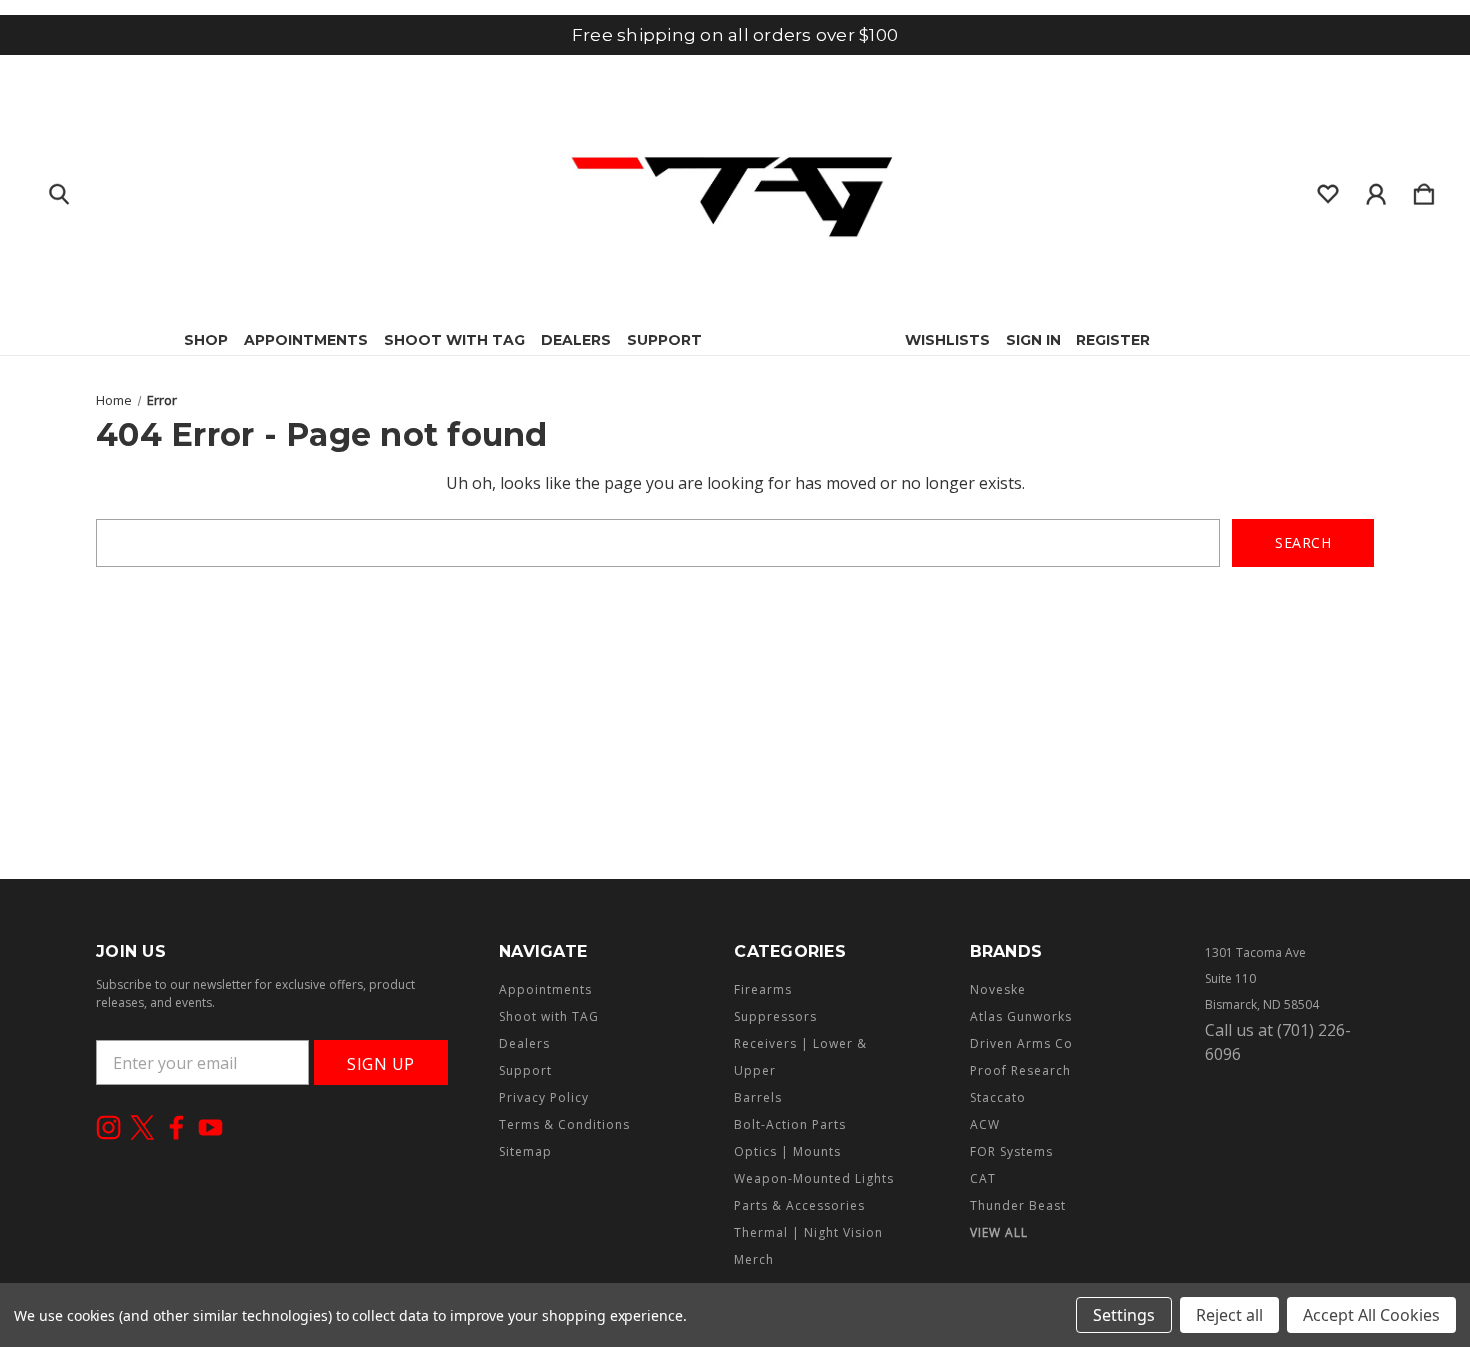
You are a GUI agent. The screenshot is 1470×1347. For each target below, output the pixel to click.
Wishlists (947, 340)
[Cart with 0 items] (1424, 190)
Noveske (998, 989)
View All (999, 1232)
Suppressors (775, 1016)
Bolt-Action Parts (790, 1124)
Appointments (306, 340)
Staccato (998, 1097)
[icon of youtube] (210, 1127)
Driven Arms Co (1021, 1043)
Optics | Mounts (787, 1151)
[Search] (59, 190)
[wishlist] (1328, 190)
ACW (985, 1124)
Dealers (576, 340)
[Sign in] (1376, 190)
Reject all (1229, 1315)
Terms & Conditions (564, 1124)
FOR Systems (1011, 1151)
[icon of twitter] (142, 1127)
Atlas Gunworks (1021, 1016)
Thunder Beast (1018, 1205)
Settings (1124, 1315)
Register (1113, 340)
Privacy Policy (544, 1097)
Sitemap (525, 1151)
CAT (983, 1178)
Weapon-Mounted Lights (814, 1178)
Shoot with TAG (454, 340)
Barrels (758, 1097)
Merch (754, 1259)
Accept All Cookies (1371, 1315)
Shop (206, 340)
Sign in (1033, 340)
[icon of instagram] (108, 1127)
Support (664, 340)
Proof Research (1020, 1070)
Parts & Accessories (799, 1205)
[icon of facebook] (176, 1127)
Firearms (763, 989)
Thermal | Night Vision (808, 1232)
